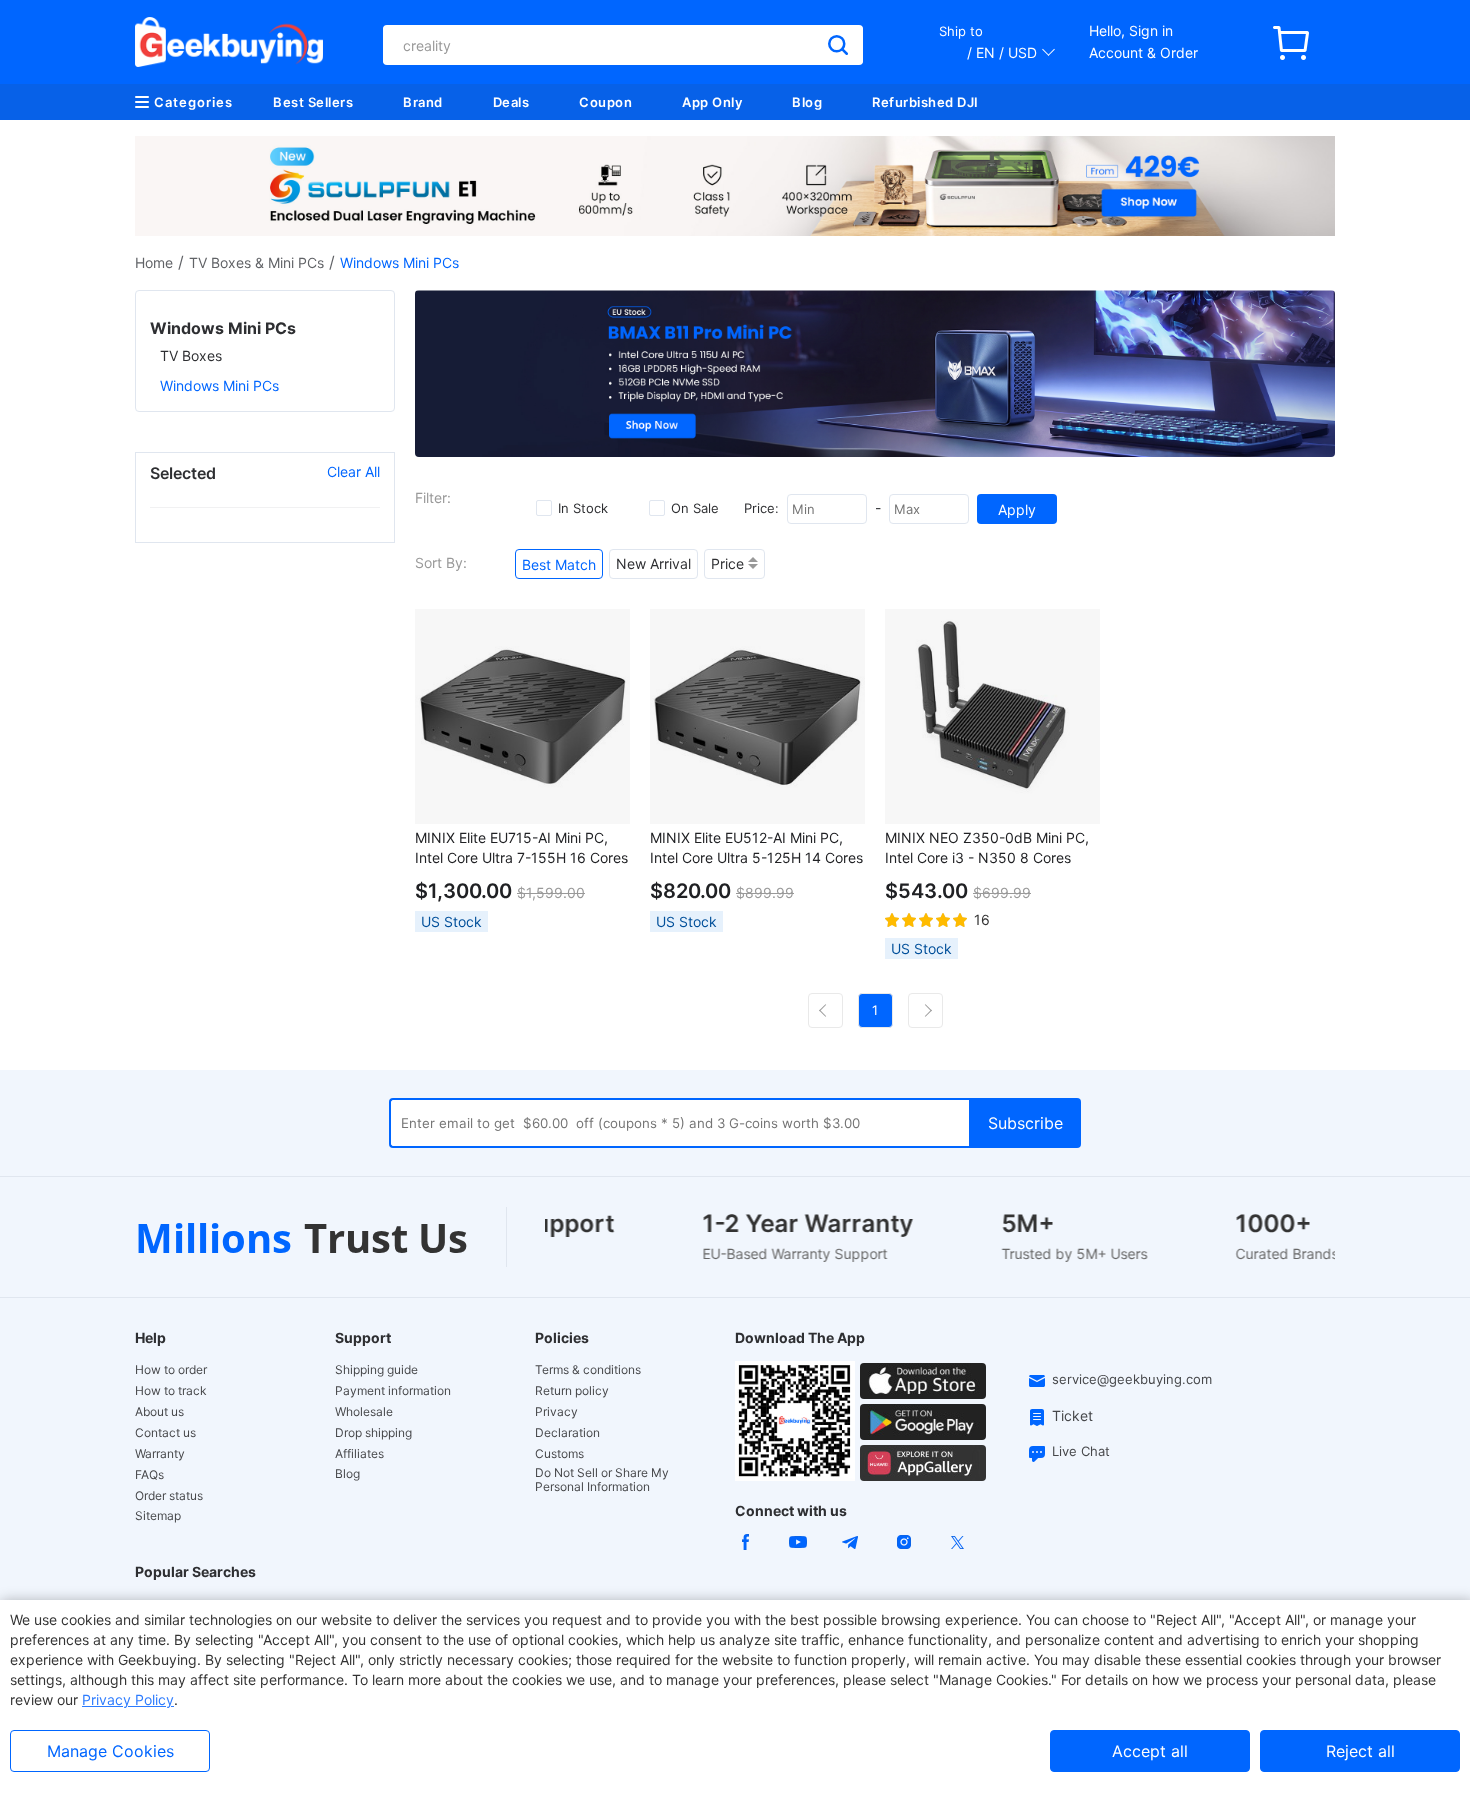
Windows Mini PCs (219, 385)
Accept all (1150, 1751)
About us (159, 1412)
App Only (712, 102)
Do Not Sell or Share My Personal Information (602, 1480)
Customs (559, 1454)
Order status (169, 1496)
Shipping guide (376, 1370)
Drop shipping (373, 1433)
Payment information (393, 1391)
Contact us (165, 1433)
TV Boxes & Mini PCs (256, 262)
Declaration (567, 1433)
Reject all (1360, 1751)
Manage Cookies (110, 1751)
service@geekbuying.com (1132, 1379)
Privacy (556, 1412)
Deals (511, 102)
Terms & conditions (588, 1370)
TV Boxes (191, 355)
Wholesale (364, 1412)
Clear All (353, 471)
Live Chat (1081, 1451)
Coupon (605, 102)
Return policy (572, 1391)
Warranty (160, 1454)
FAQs (149, 1475)
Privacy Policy (128, 1699)
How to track (171, 1391)
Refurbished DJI (925, 102)
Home (154, 262)
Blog (807, 102)
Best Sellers (313, 102)
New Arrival (653, 563)
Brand (423, 102)
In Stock (583, 508)
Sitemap (158, 1515)
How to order (171, 1370)
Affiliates (359, 1454)
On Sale (695, 508)
